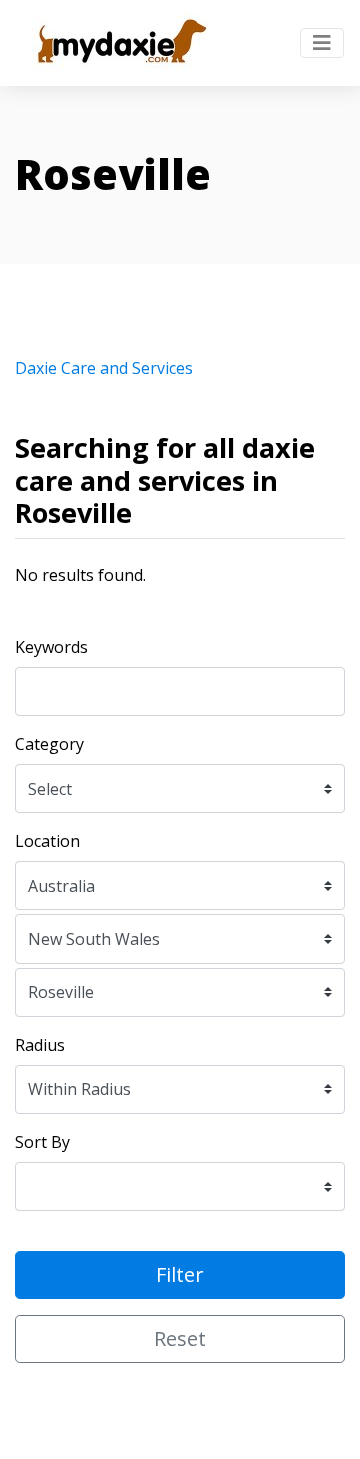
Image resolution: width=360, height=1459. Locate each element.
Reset (180, 1338)
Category (49, 744)
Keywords (51, 647)
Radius (40, 1045)
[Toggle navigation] (322, 43)
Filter (180, 1274)
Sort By (42, 1142)
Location (47, 841)
